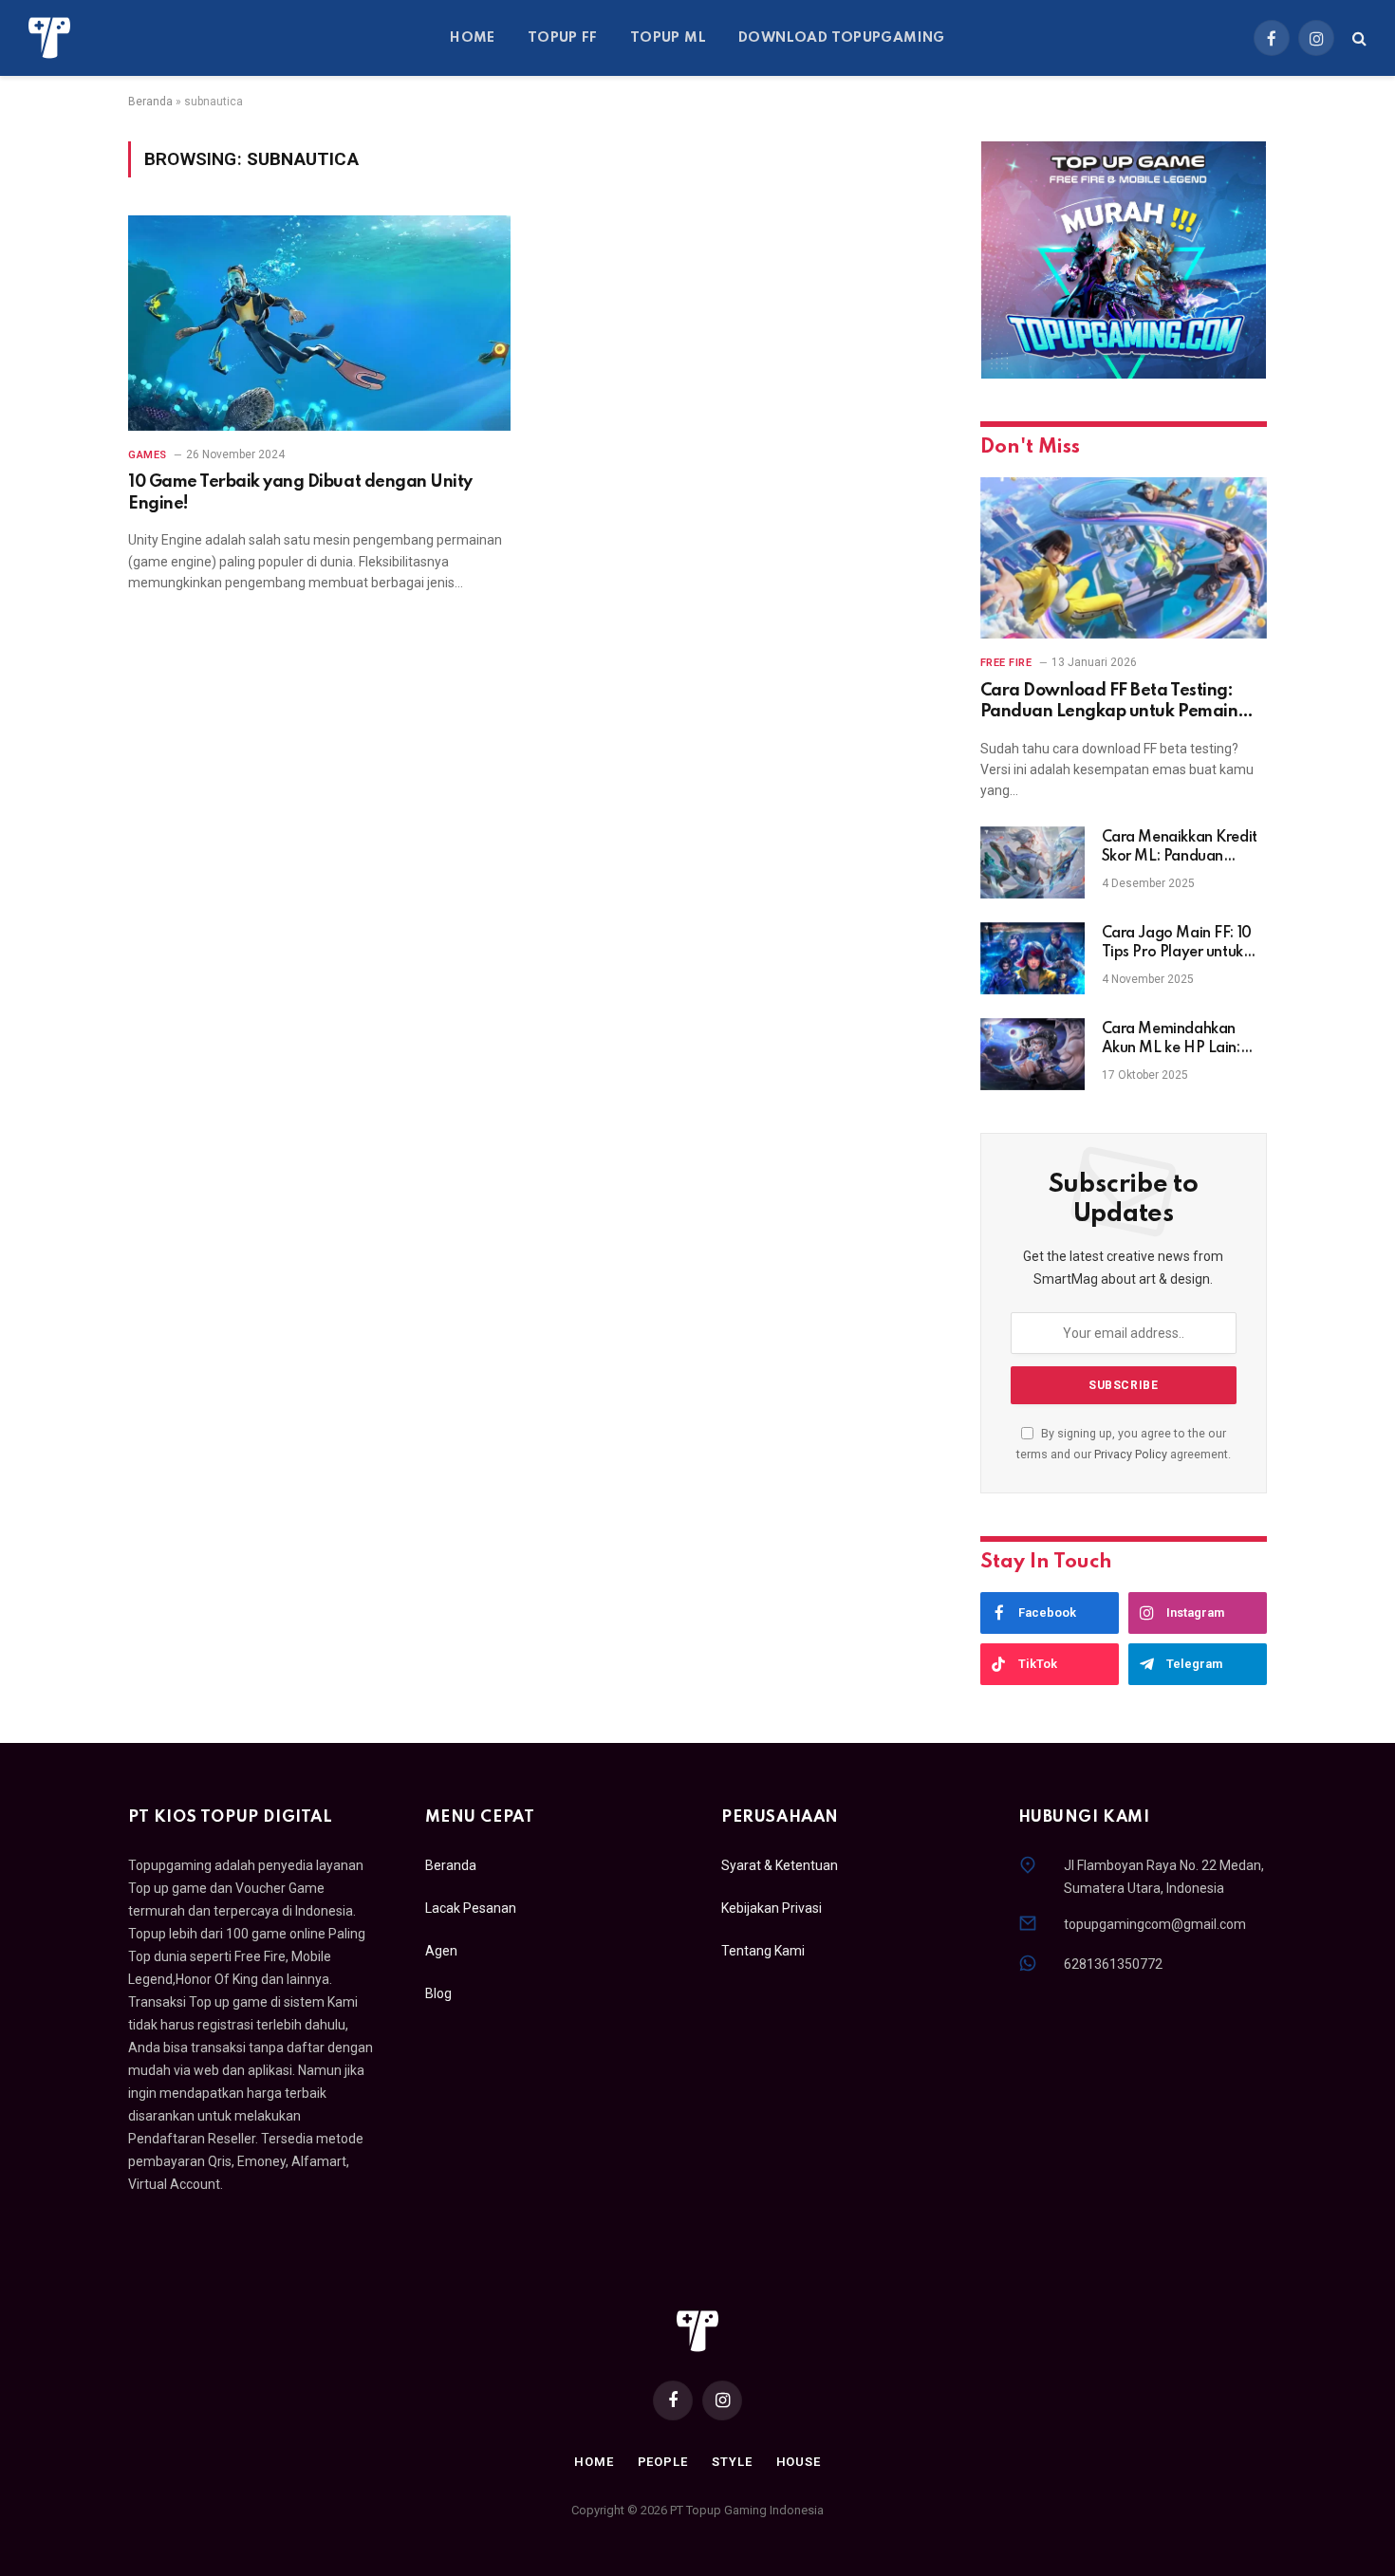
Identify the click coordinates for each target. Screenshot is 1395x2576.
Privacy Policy (1131, 1454)
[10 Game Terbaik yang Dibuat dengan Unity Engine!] (319, 323)
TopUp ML (668, 38)
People (663, 2462)
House (799, 2462)
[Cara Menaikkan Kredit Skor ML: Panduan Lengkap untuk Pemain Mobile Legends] (1032, 862)
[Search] (1358, 38)
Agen (441, 1951)
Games (148, 455)
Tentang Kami (763, 1951)
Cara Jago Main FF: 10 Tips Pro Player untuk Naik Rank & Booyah (1177, 944)
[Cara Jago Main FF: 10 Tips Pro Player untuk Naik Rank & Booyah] (1032, 958)
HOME (473, 38)
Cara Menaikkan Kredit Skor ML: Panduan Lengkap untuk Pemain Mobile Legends (1180, 848)
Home (594, 2462)
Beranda (150, 102)
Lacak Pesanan (471, 1908)
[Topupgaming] (49, 38)
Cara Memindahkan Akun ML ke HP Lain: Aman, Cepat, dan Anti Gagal (1179, 1040)
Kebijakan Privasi (772, 1908)
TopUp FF (563, 38)
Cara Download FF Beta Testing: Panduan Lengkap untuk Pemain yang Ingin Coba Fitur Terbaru (1109, 703)
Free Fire (1006, 663)
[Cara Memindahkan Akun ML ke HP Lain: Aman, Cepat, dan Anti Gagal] (1032, 1054)
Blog (438, 1993)
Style (732, 2462)
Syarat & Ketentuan (780, 1865)
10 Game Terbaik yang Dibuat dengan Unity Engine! (300, 492)
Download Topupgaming (842, 38)
